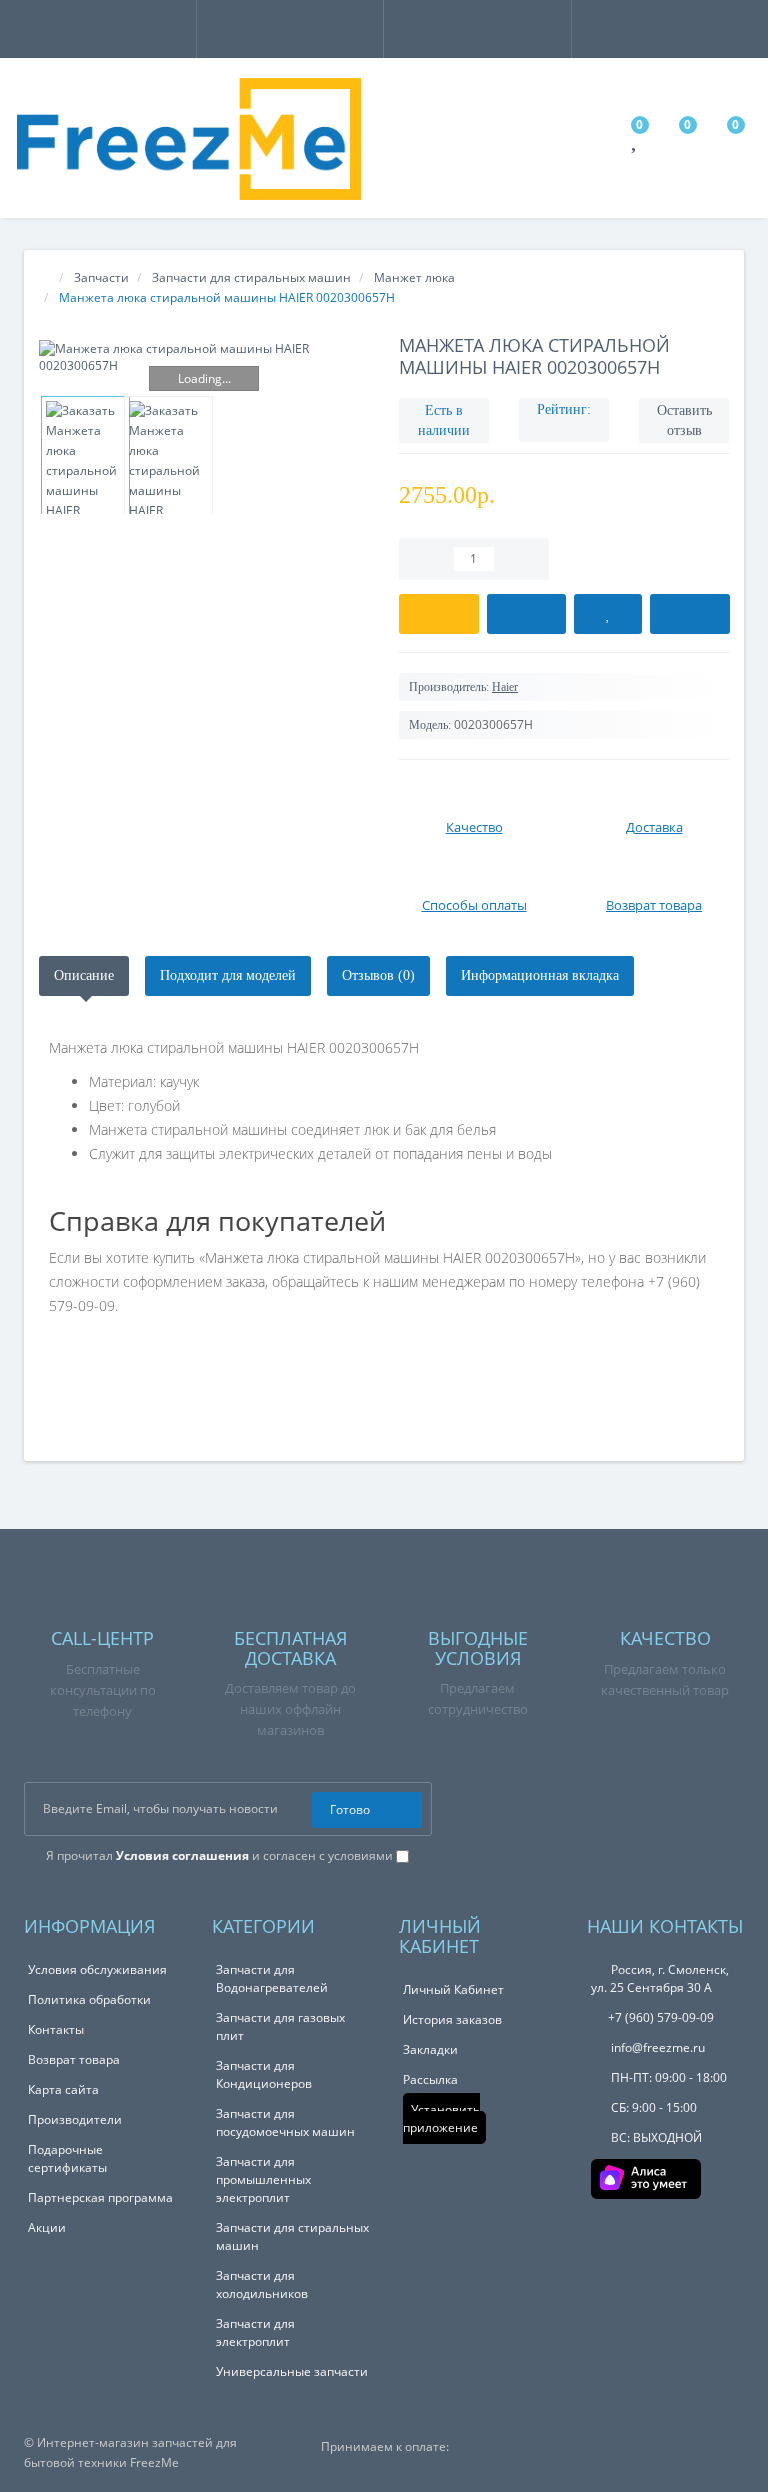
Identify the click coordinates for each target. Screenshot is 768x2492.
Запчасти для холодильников (262, 2284)
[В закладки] (608, 614)
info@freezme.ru (656, 2047)
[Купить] (439, 614)
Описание (84, 975)
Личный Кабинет (453, 1989)
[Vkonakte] (665, 1807)
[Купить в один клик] (527, 614)
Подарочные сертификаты (67, 2158)
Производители (75, 2119)
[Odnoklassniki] (697, 1807)
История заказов (452, 2019)
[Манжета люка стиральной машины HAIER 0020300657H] (204, 357)
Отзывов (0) (378, 975)
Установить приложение (441, 2118)
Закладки (430, 2049)
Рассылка (430, 2079)
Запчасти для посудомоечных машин (285, 2122)
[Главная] (45, 277)
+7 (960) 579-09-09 (661, 2017)
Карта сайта (63, 2089)
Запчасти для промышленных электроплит (263, 2179)
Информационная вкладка (540, 975)
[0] (636, 142)
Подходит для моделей (228, 975)
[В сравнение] (690, 614)
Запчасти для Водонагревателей (272, 1978)
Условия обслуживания (97, 1969)
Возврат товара (74, 2059)
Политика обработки (89, 1999)
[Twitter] (729, 1807)
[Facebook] (601, 1807)
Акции (47, 2227)
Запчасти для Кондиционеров (264, 2074)
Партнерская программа (100, 2197)
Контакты (56, 2029)
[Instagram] (633, 1807)
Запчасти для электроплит (255, 2332)
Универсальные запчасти (292, 2371)
